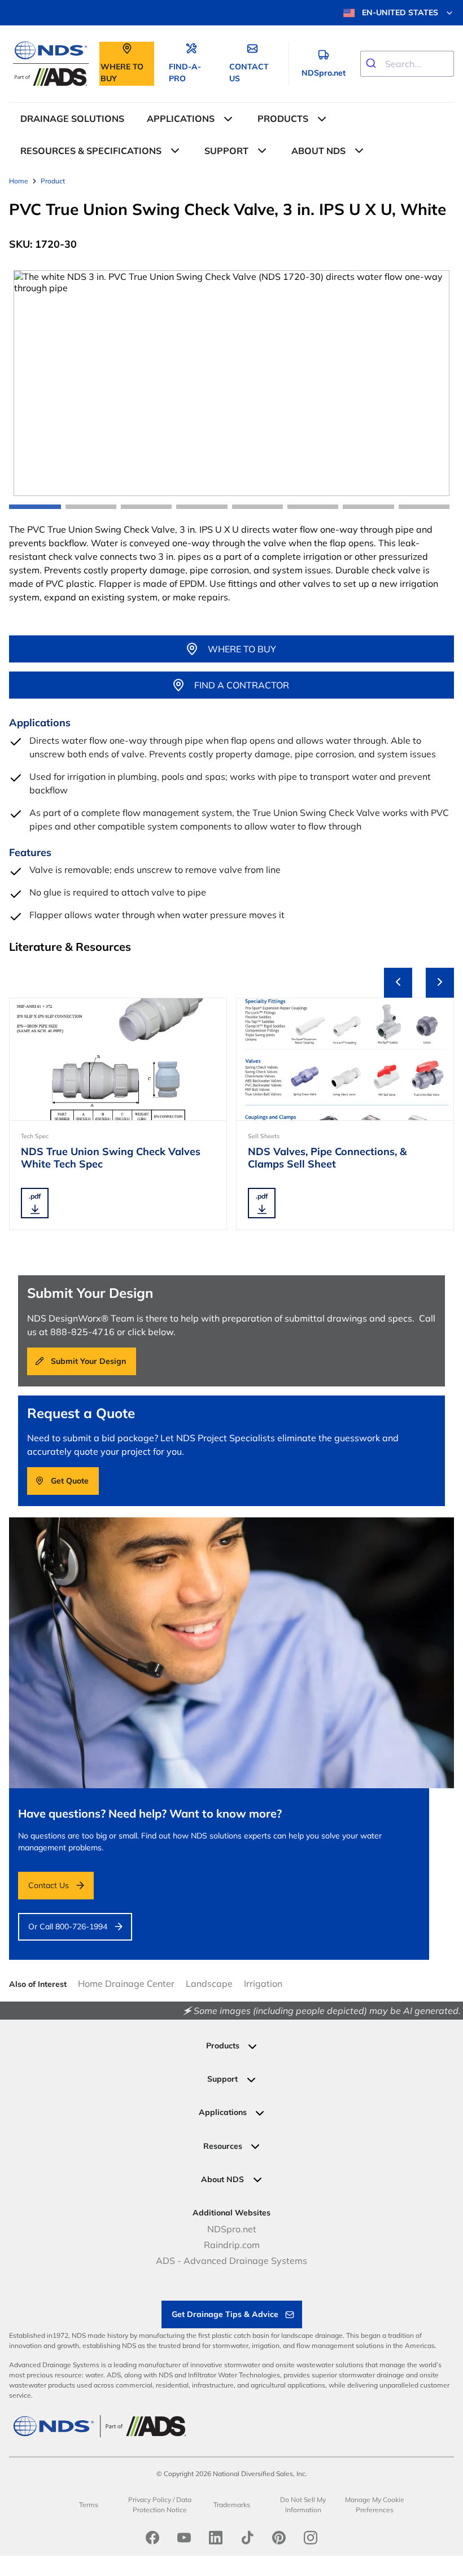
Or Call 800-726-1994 (68, 1926)
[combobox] (407, 64)
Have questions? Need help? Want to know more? (150, 1813)
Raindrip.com (232, 2245)
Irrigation (263, 1983)
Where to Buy (242, 649)
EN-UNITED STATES (400, 12)
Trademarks (232, 2505)
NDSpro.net (232, 2229)
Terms (89, 2505)
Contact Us (49, 1885)
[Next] (440, 983)
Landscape (209, 1983)
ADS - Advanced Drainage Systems (231, 2261)
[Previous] (398, 983)
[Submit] (373, 64)
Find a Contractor (242, 685)
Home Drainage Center (126, 1983)
